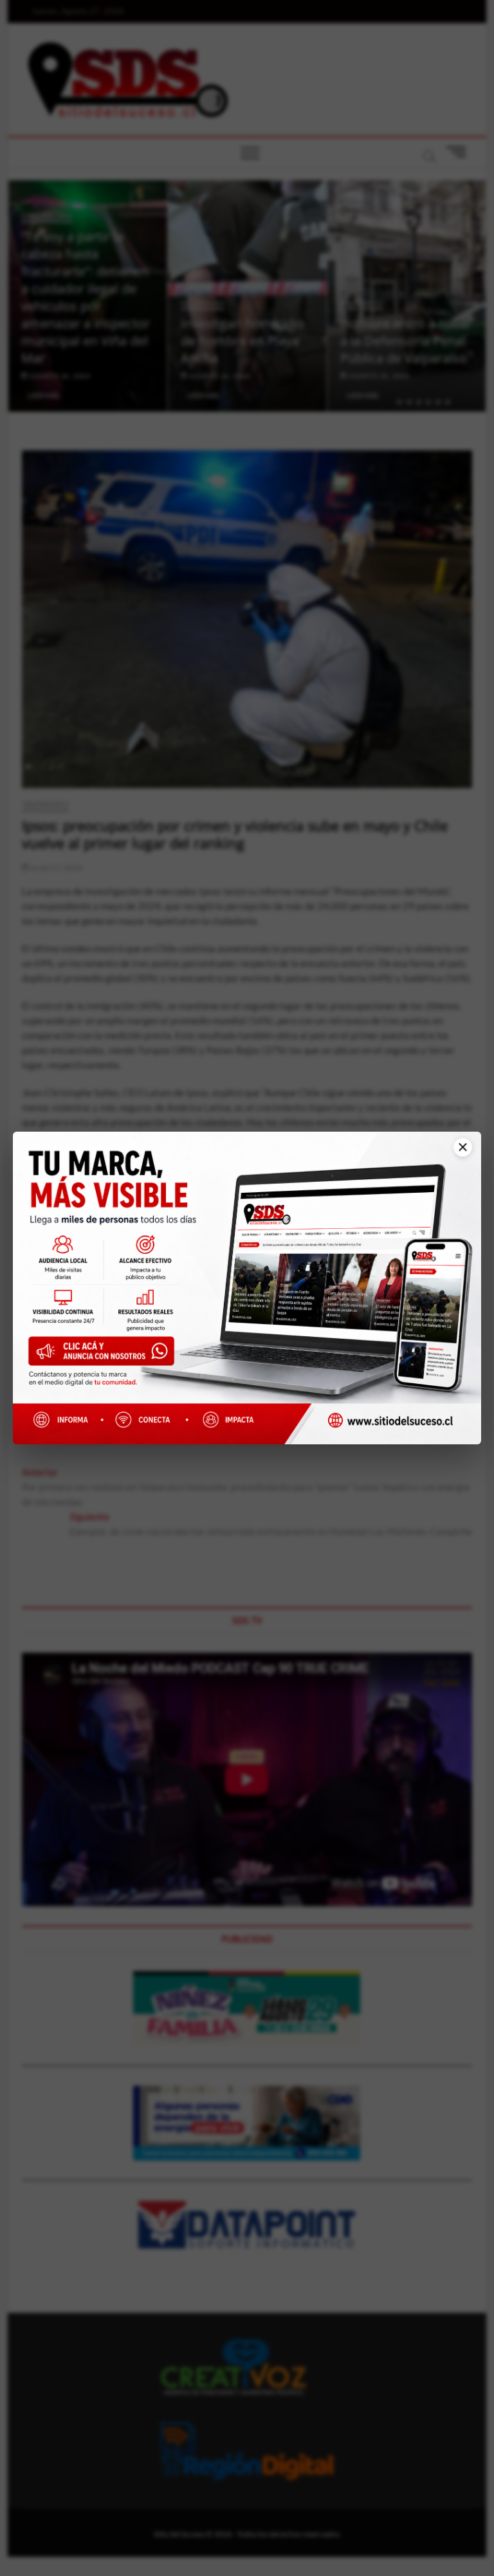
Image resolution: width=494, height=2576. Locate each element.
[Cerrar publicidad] (456, 1156)
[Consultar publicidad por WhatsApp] (106, 1356)
